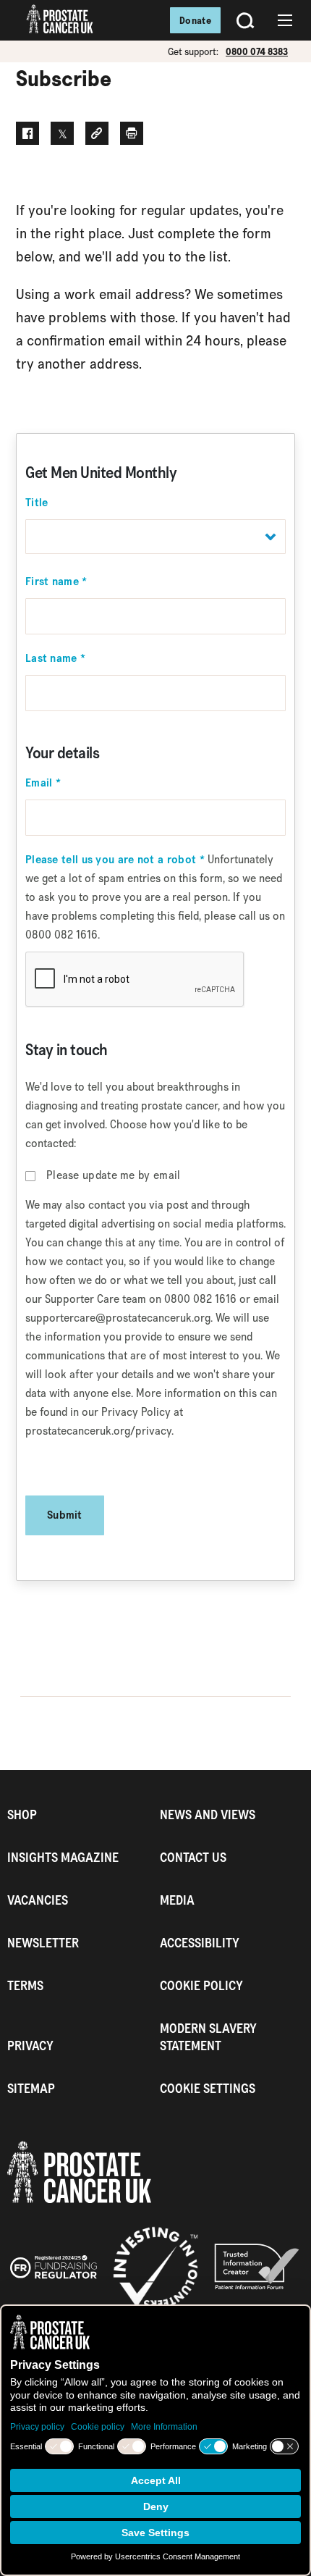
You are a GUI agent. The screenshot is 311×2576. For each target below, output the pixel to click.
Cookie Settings (208, 2088)
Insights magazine (63, 1857)
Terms (25, 1985)
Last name (55, 658)
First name (56, 582)
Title (37, 503)
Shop (22, 1814)
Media (177, 1900)
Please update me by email (114, 1175)
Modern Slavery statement (208, 2037)
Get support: (193, 51)
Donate (195, 20)
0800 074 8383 (257, 51)
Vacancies (38, 1900)
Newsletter (43, 1943)
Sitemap (31, 2088)
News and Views (208, 1814)
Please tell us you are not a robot (115, 860)
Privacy (30, 2046)
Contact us (193, 1857)
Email (43, 783)
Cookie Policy (201, 1985)
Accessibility (200, 1943)
